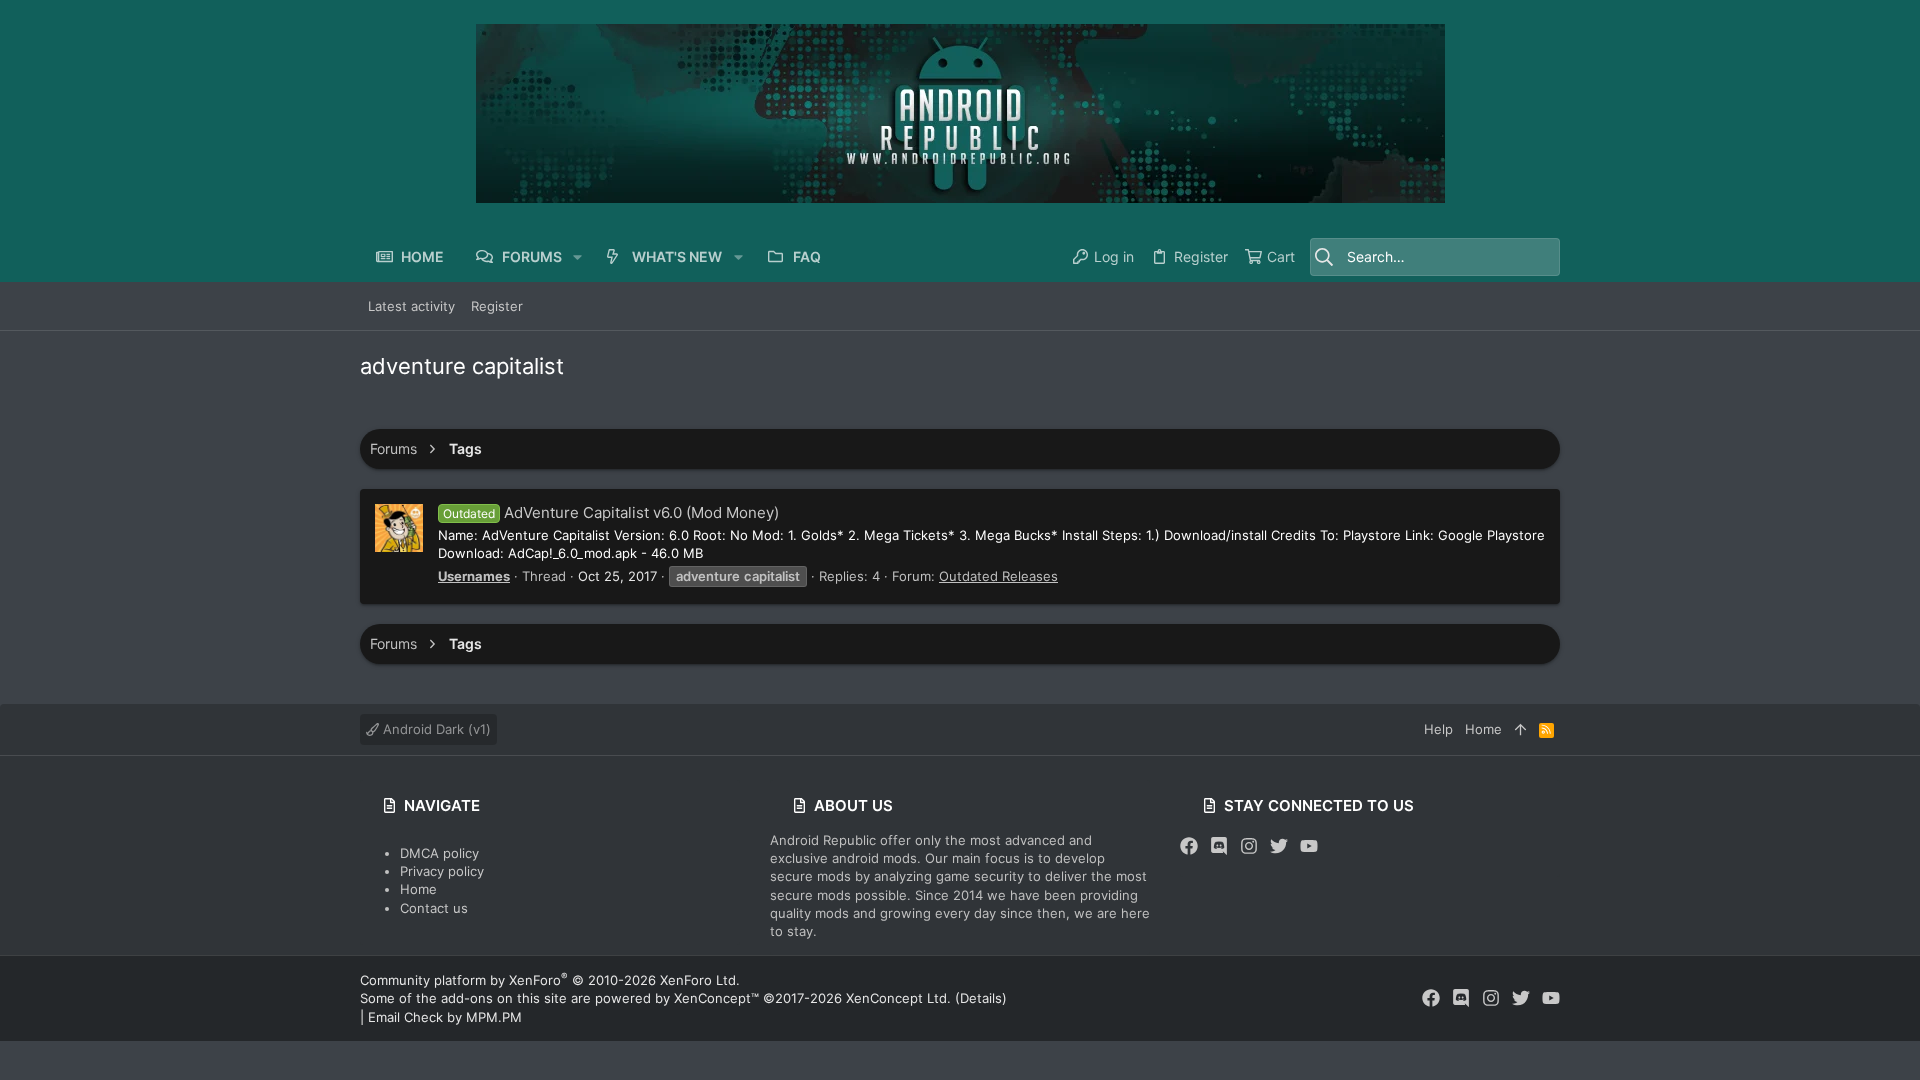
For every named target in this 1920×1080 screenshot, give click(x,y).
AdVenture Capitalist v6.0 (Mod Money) (611, 512)
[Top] (1520, 729)
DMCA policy (439, 853)
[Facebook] (1189, 846)
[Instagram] (1249, 846)
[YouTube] (1309, 846)
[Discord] (1219, 846)
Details (981, 998)
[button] (577, 257)
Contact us (434, 908)
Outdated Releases (998, 576)
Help (1438, 729)
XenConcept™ (716, 998)
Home (418, 889)
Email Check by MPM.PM (445, 1017)
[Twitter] (1279, 846)
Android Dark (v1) (435, 729)
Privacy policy (442, 871)
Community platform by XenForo (550, 980)
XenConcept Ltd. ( (903, 998)
